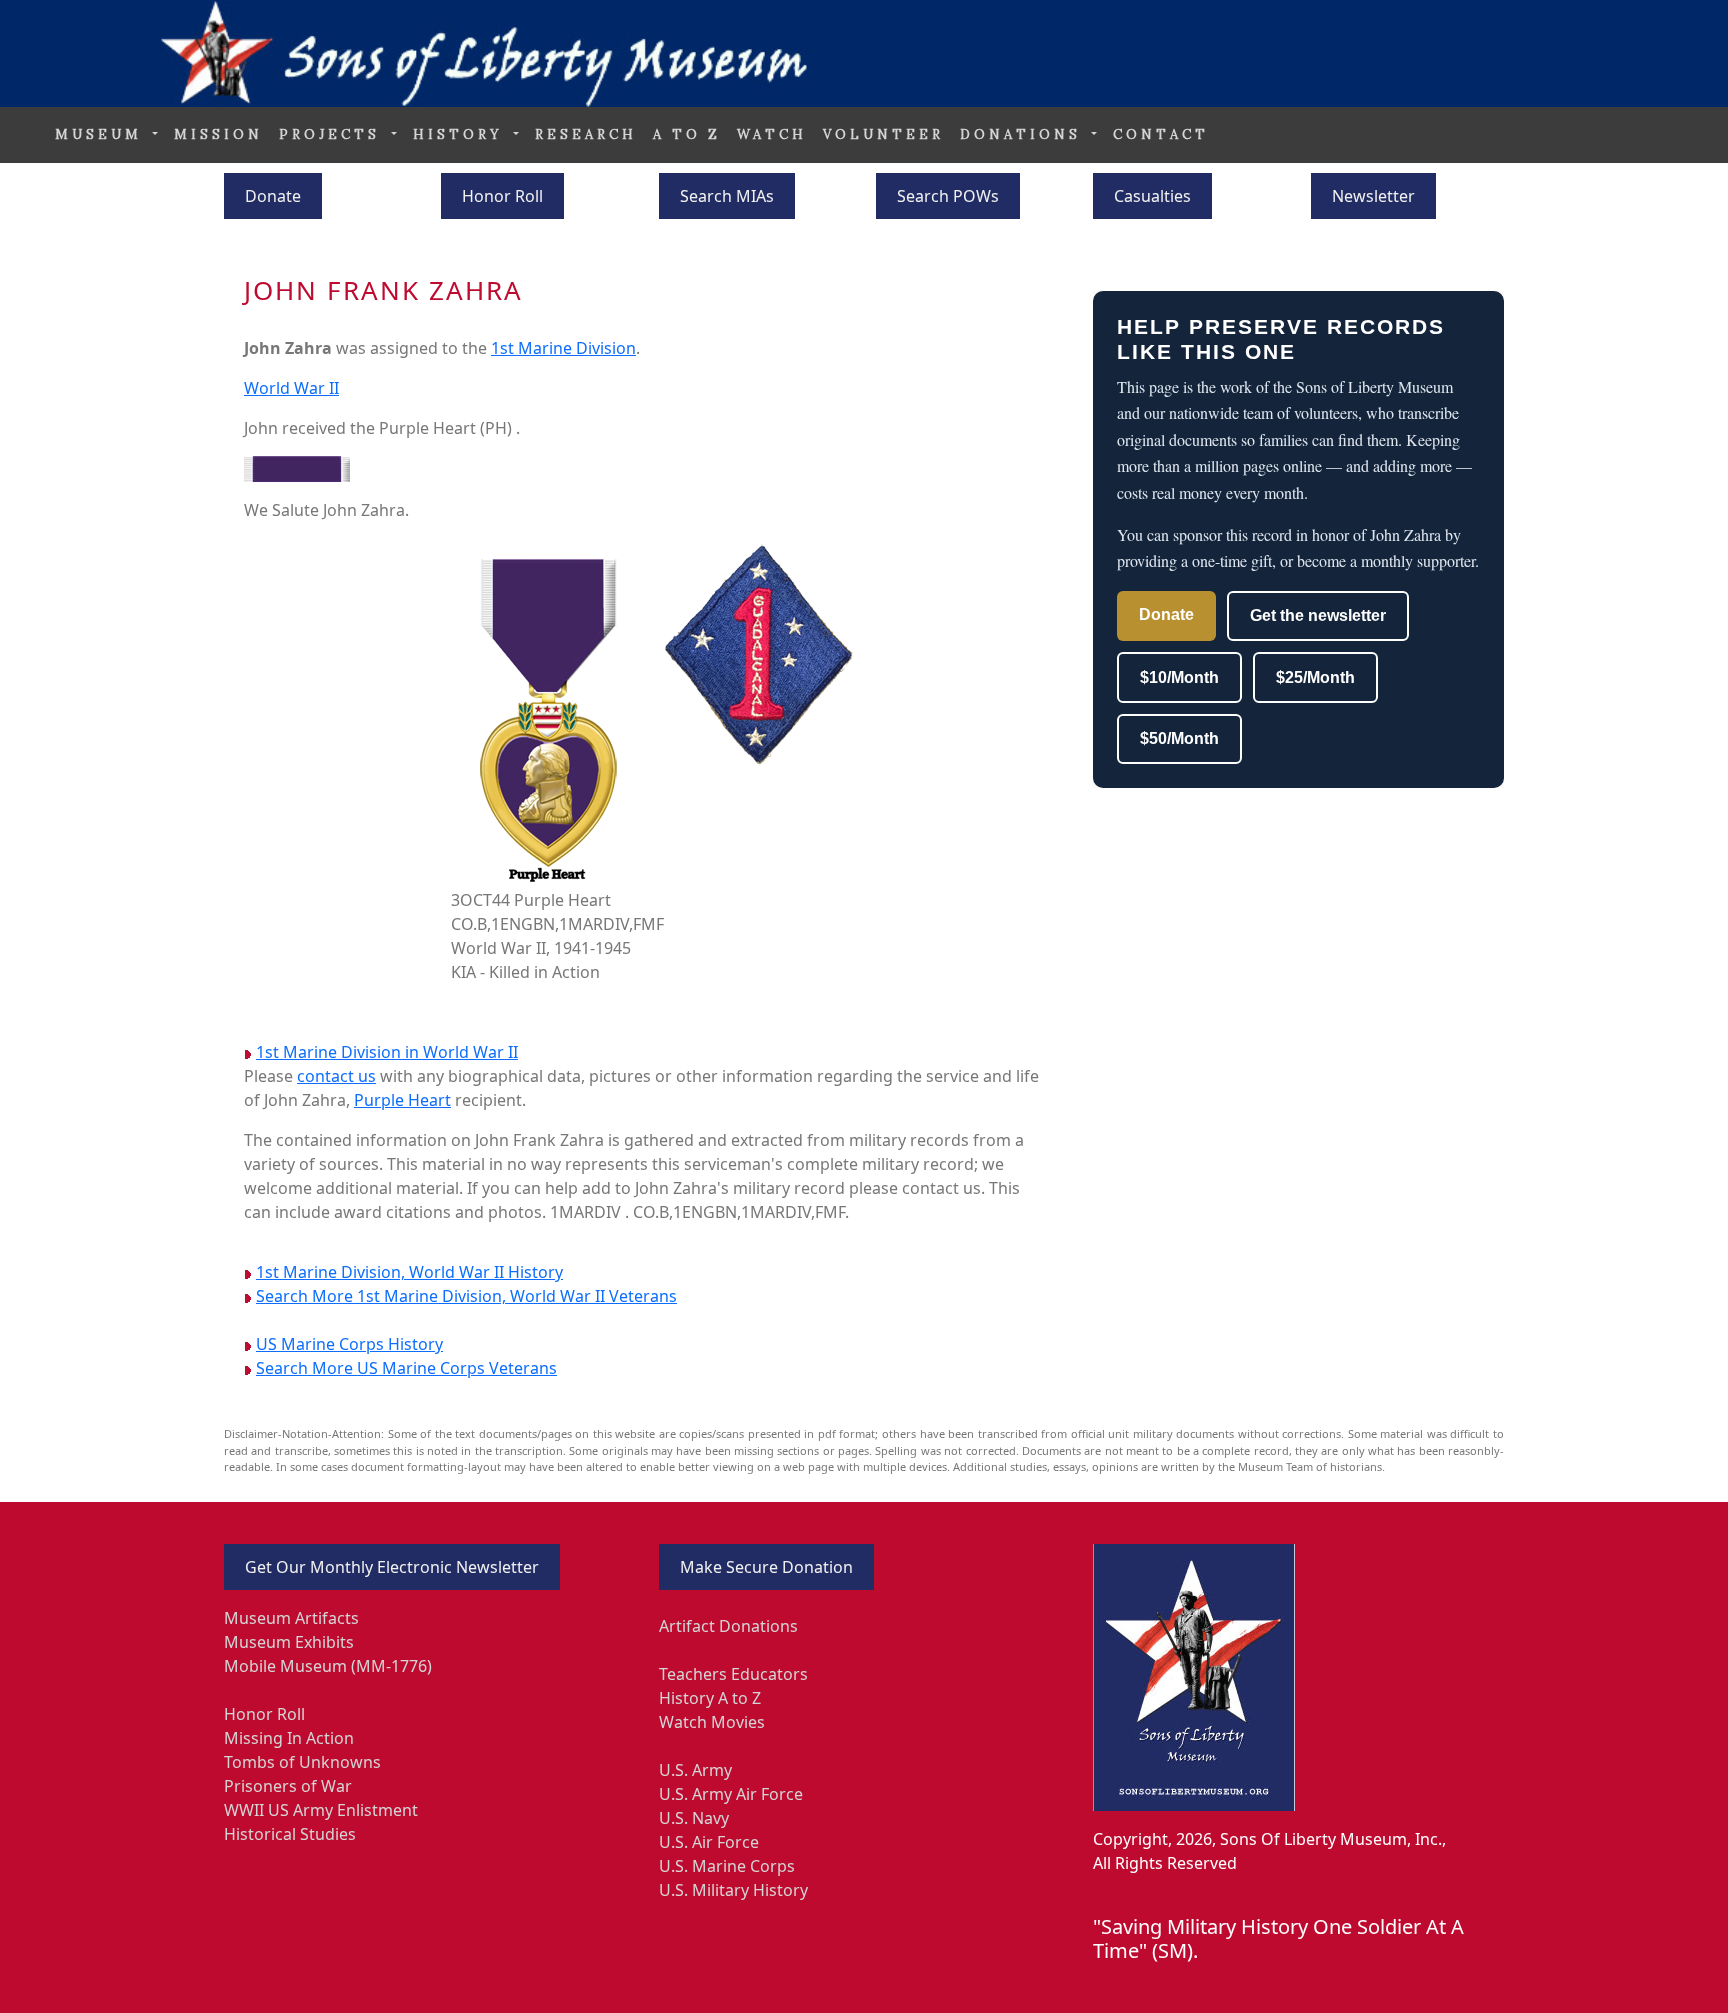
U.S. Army (695, 1770)
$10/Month (1179, 677)
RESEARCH (586, 134)
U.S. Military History (733, 1890)
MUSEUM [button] (102, 134)
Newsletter (1373, 196)
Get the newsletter (1318, 615)
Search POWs (948, 196)
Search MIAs (727, 196)
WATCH (772, 134)
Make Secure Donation (766, 1567)
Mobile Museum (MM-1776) (328, 1666)
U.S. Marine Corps (727, 1866)
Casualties (1152, 196)
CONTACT (1161, 134)
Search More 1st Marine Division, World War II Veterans (466, 1296)
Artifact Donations (728, 1626)
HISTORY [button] (461, 134)
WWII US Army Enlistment (321, 1810)
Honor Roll (502, 196)
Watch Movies (712, 1722)
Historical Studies (290, 1834)
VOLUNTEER (883, 134)
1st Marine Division (563, 348)
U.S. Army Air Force (731, 1794)
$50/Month (1179, 738)
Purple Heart (402, 1100)
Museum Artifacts (291, 1618)
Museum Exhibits (289, 1642)
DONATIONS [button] (1024, 134)
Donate (273, 196)
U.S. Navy (694, 1818)
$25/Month (1315, 677)
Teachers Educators (733, 1674)
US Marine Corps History (349, 1344)
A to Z (687, 134)
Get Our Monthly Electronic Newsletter (392, 1567)
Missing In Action (289, 1738)
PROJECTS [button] (333, 134)
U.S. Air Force (709, 1842)
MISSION (218, 134)
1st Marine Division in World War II (387, 1052)
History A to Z (710, 1698)
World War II (291, 388)
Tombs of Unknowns (302, 1762)
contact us (336, 1076)
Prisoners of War (288, 1786)
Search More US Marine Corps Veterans (406, 1368)
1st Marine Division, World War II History (409, 1272)
